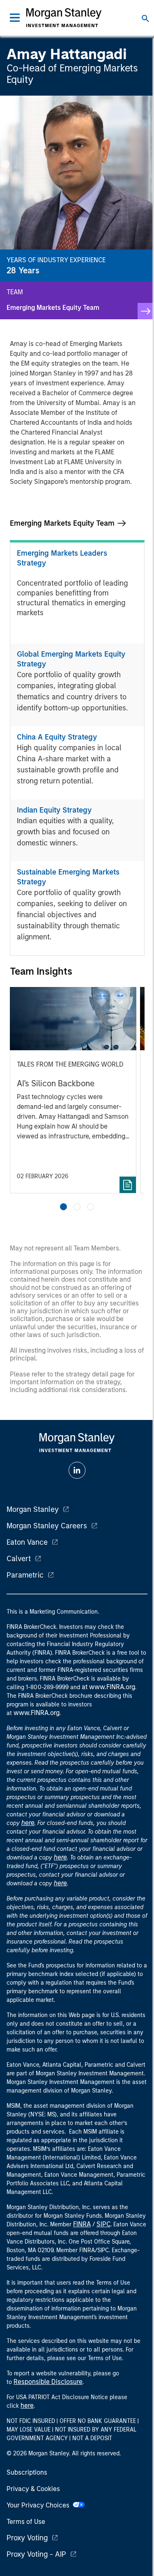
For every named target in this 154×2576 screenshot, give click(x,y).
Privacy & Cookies (33, 2489)
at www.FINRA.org (108, 1687)
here (28, 1823)
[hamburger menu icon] (15, 18)
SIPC (103, 2224)
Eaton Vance (27, 1542)
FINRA (82, 2224)
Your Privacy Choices (40, 2505)
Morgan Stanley (33, 1509)
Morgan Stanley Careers (47, 1526)
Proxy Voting (27, 2538)
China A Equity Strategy (57, 737)
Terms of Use (26, 2522)
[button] (63, 1207)
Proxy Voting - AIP (36, 2554)
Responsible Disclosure (48, 2382)
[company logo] (64, 18)
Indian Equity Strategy (54, 810)
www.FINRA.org (37, 1713)
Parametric (25, 1575)
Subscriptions (27, 2472)
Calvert (19, 1559)
